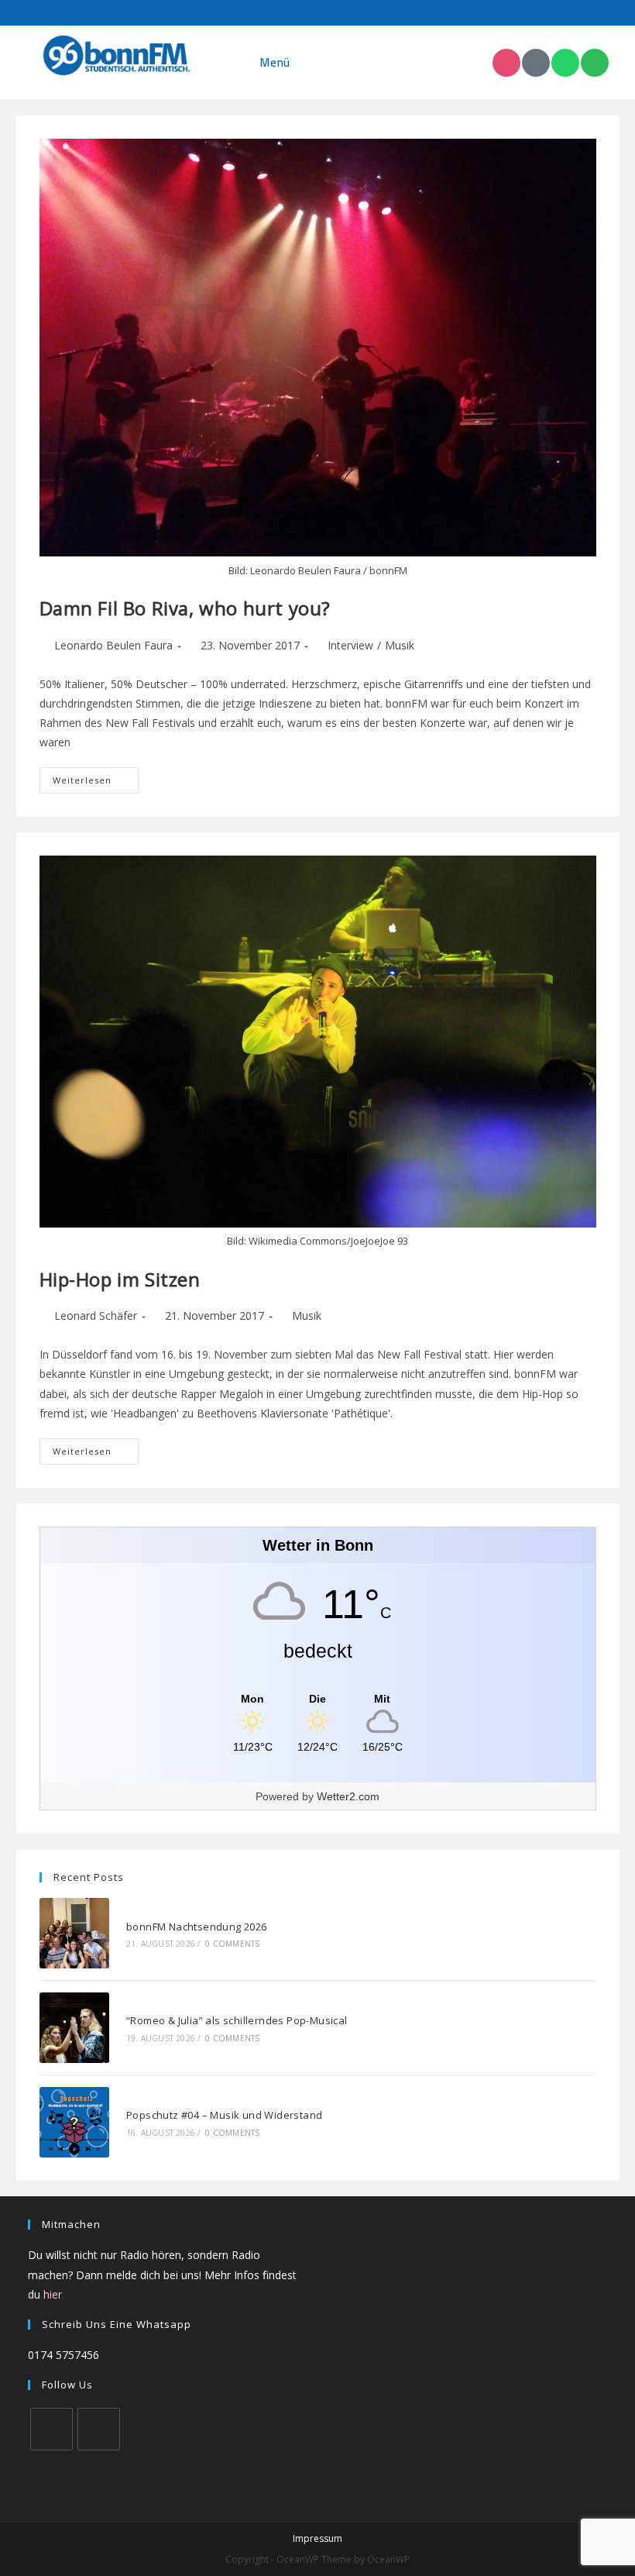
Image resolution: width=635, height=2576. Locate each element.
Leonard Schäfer (96, 1316)
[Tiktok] (536, 63)
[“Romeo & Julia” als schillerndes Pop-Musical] (75, 2028)
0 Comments (232, 1944)
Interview (350, 645)
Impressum (317, 2538)
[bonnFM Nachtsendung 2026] (75, 1933)
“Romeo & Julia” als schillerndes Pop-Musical (237, 2020)
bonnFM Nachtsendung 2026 (197, 1927)
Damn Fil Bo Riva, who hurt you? (185, 608)
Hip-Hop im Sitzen (120, 1279)
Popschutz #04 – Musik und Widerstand (224, 2115)
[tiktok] (99, 2429)
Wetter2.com (348, 1796)
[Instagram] (506, 63)
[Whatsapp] (565, 63)
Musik (400, 645)
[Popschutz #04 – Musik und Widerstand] (75, 2122)
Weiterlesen (96, 777)
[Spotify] (595, 63)
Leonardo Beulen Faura (113, 645)
